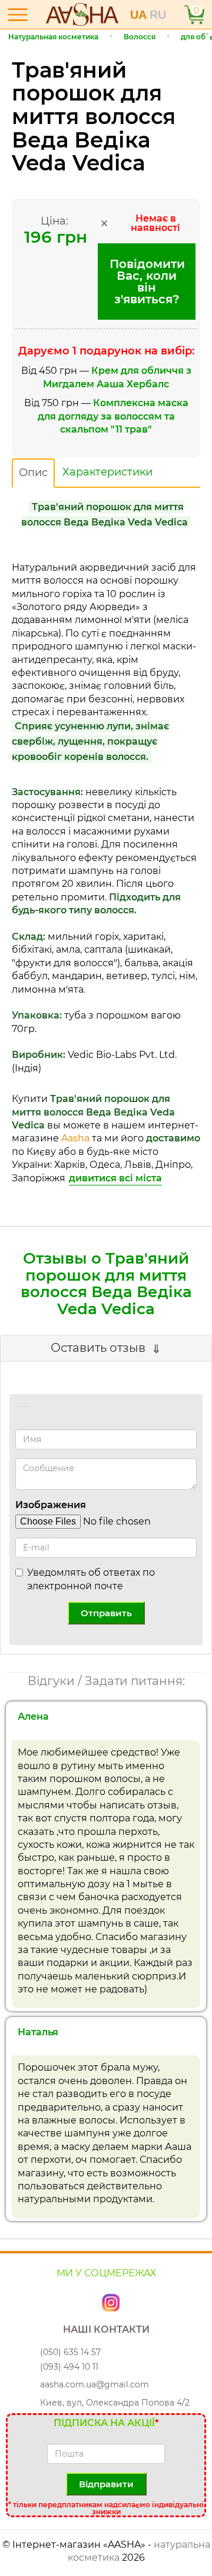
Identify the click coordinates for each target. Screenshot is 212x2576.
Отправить (106, 1613)
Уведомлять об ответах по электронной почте (91, 1579)
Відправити (106, 2484)
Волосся (140, 37)
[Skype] (98, 2302)
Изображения (51, 1505)
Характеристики (107, 472)
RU (158, 15)
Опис (33, 473)
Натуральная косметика (53, 37)
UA (140, 15)
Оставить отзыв (98, 1348)
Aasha (75, 1138)
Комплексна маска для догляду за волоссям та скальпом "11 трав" (113, 416)
